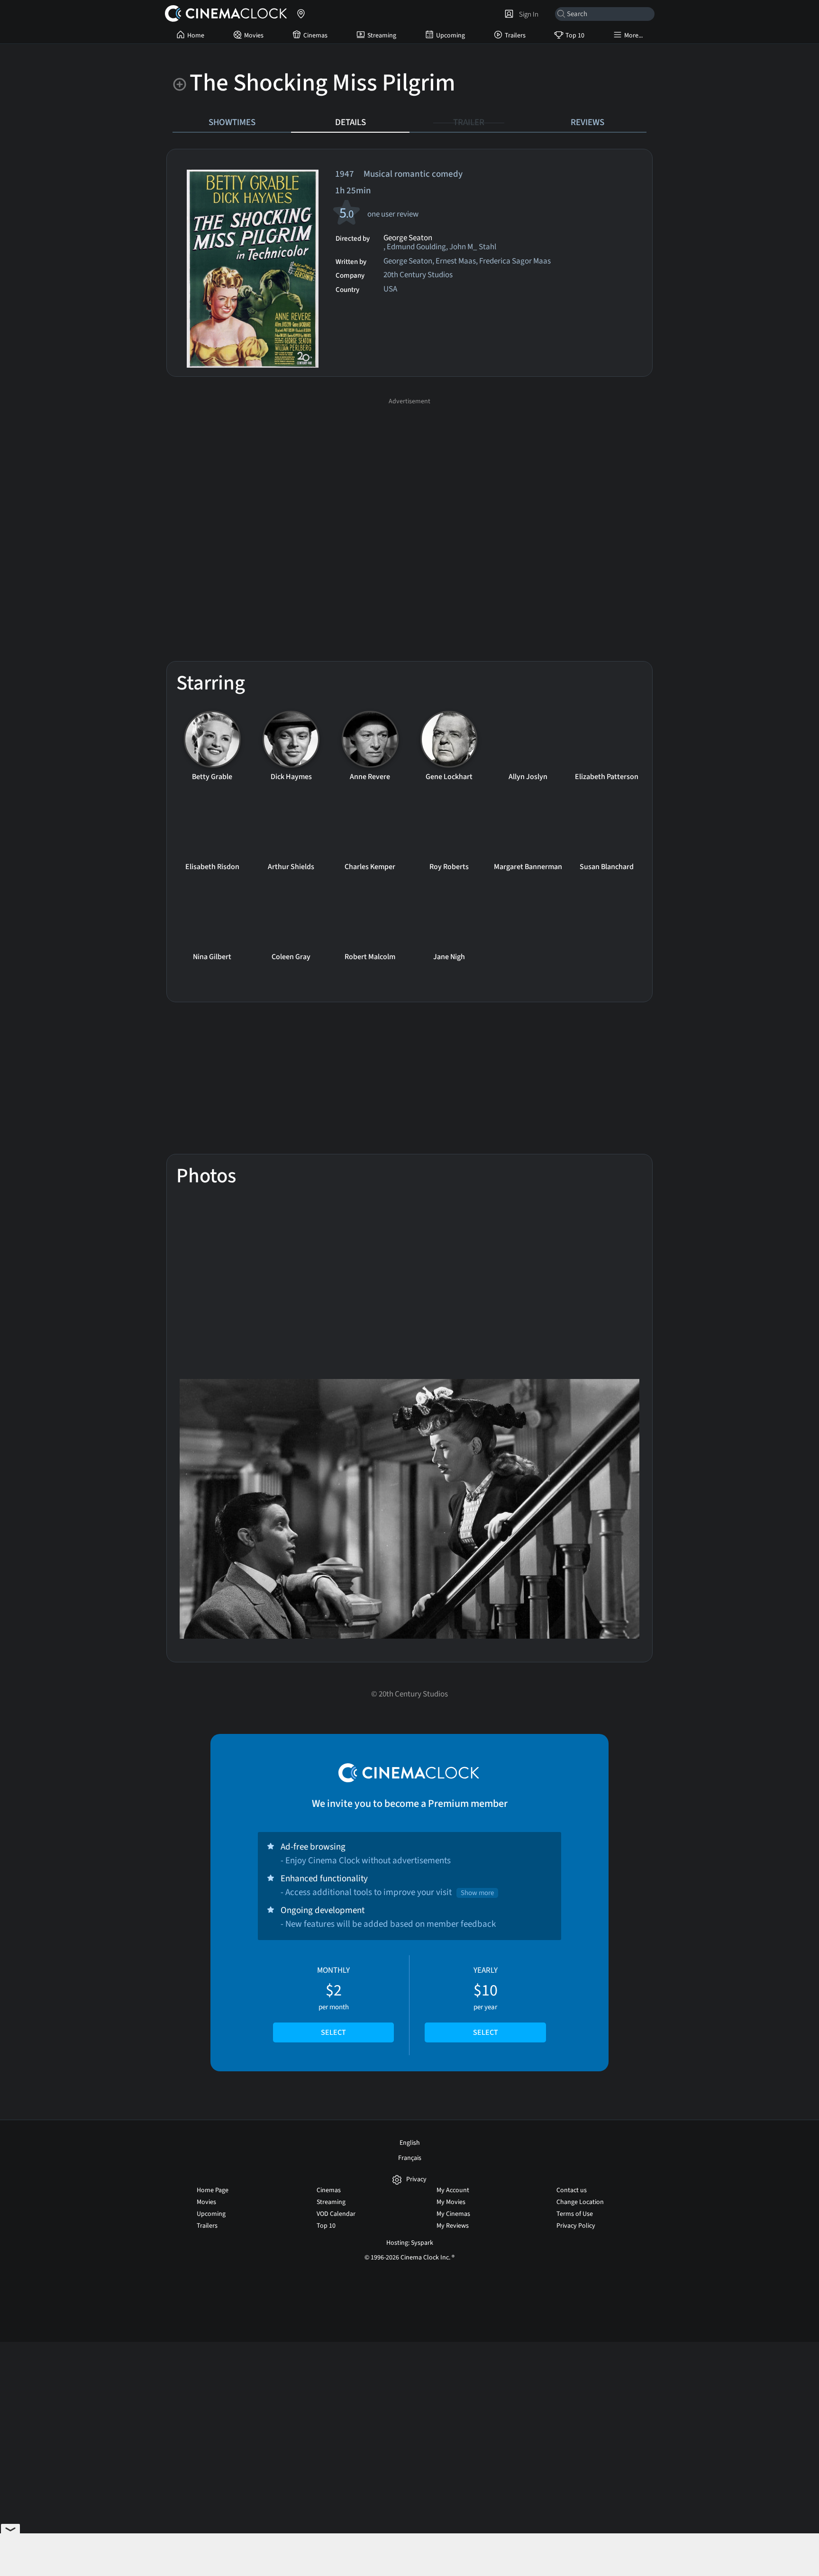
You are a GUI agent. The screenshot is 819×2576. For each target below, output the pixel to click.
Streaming (382, 36)
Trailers (515, 36)
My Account (453, 2190)
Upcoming (450, 36)
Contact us (572, 2190)
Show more (477, 1893)
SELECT (333, 2032)
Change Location (580, 2202)
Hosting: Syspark (410, 2243)
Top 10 (575, 36)
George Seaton (408, 238)
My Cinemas (453, 2214)
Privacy (416, 2180)
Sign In (527, 14)
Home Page (213, 2190)
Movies (254, 36)
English (410, 2143)
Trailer (469, 122)
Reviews (587, 122)
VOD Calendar (336, 2214)
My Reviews (453, 2226)
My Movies (451, 2202)
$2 (333, 2001)
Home (196, 36)
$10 (486, 2001)
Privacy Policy (576, 2226)
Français (410, 2158)
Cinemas (315, 36)
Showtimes (232, 122)
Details (350, 122)
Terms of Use (575, 2214)
